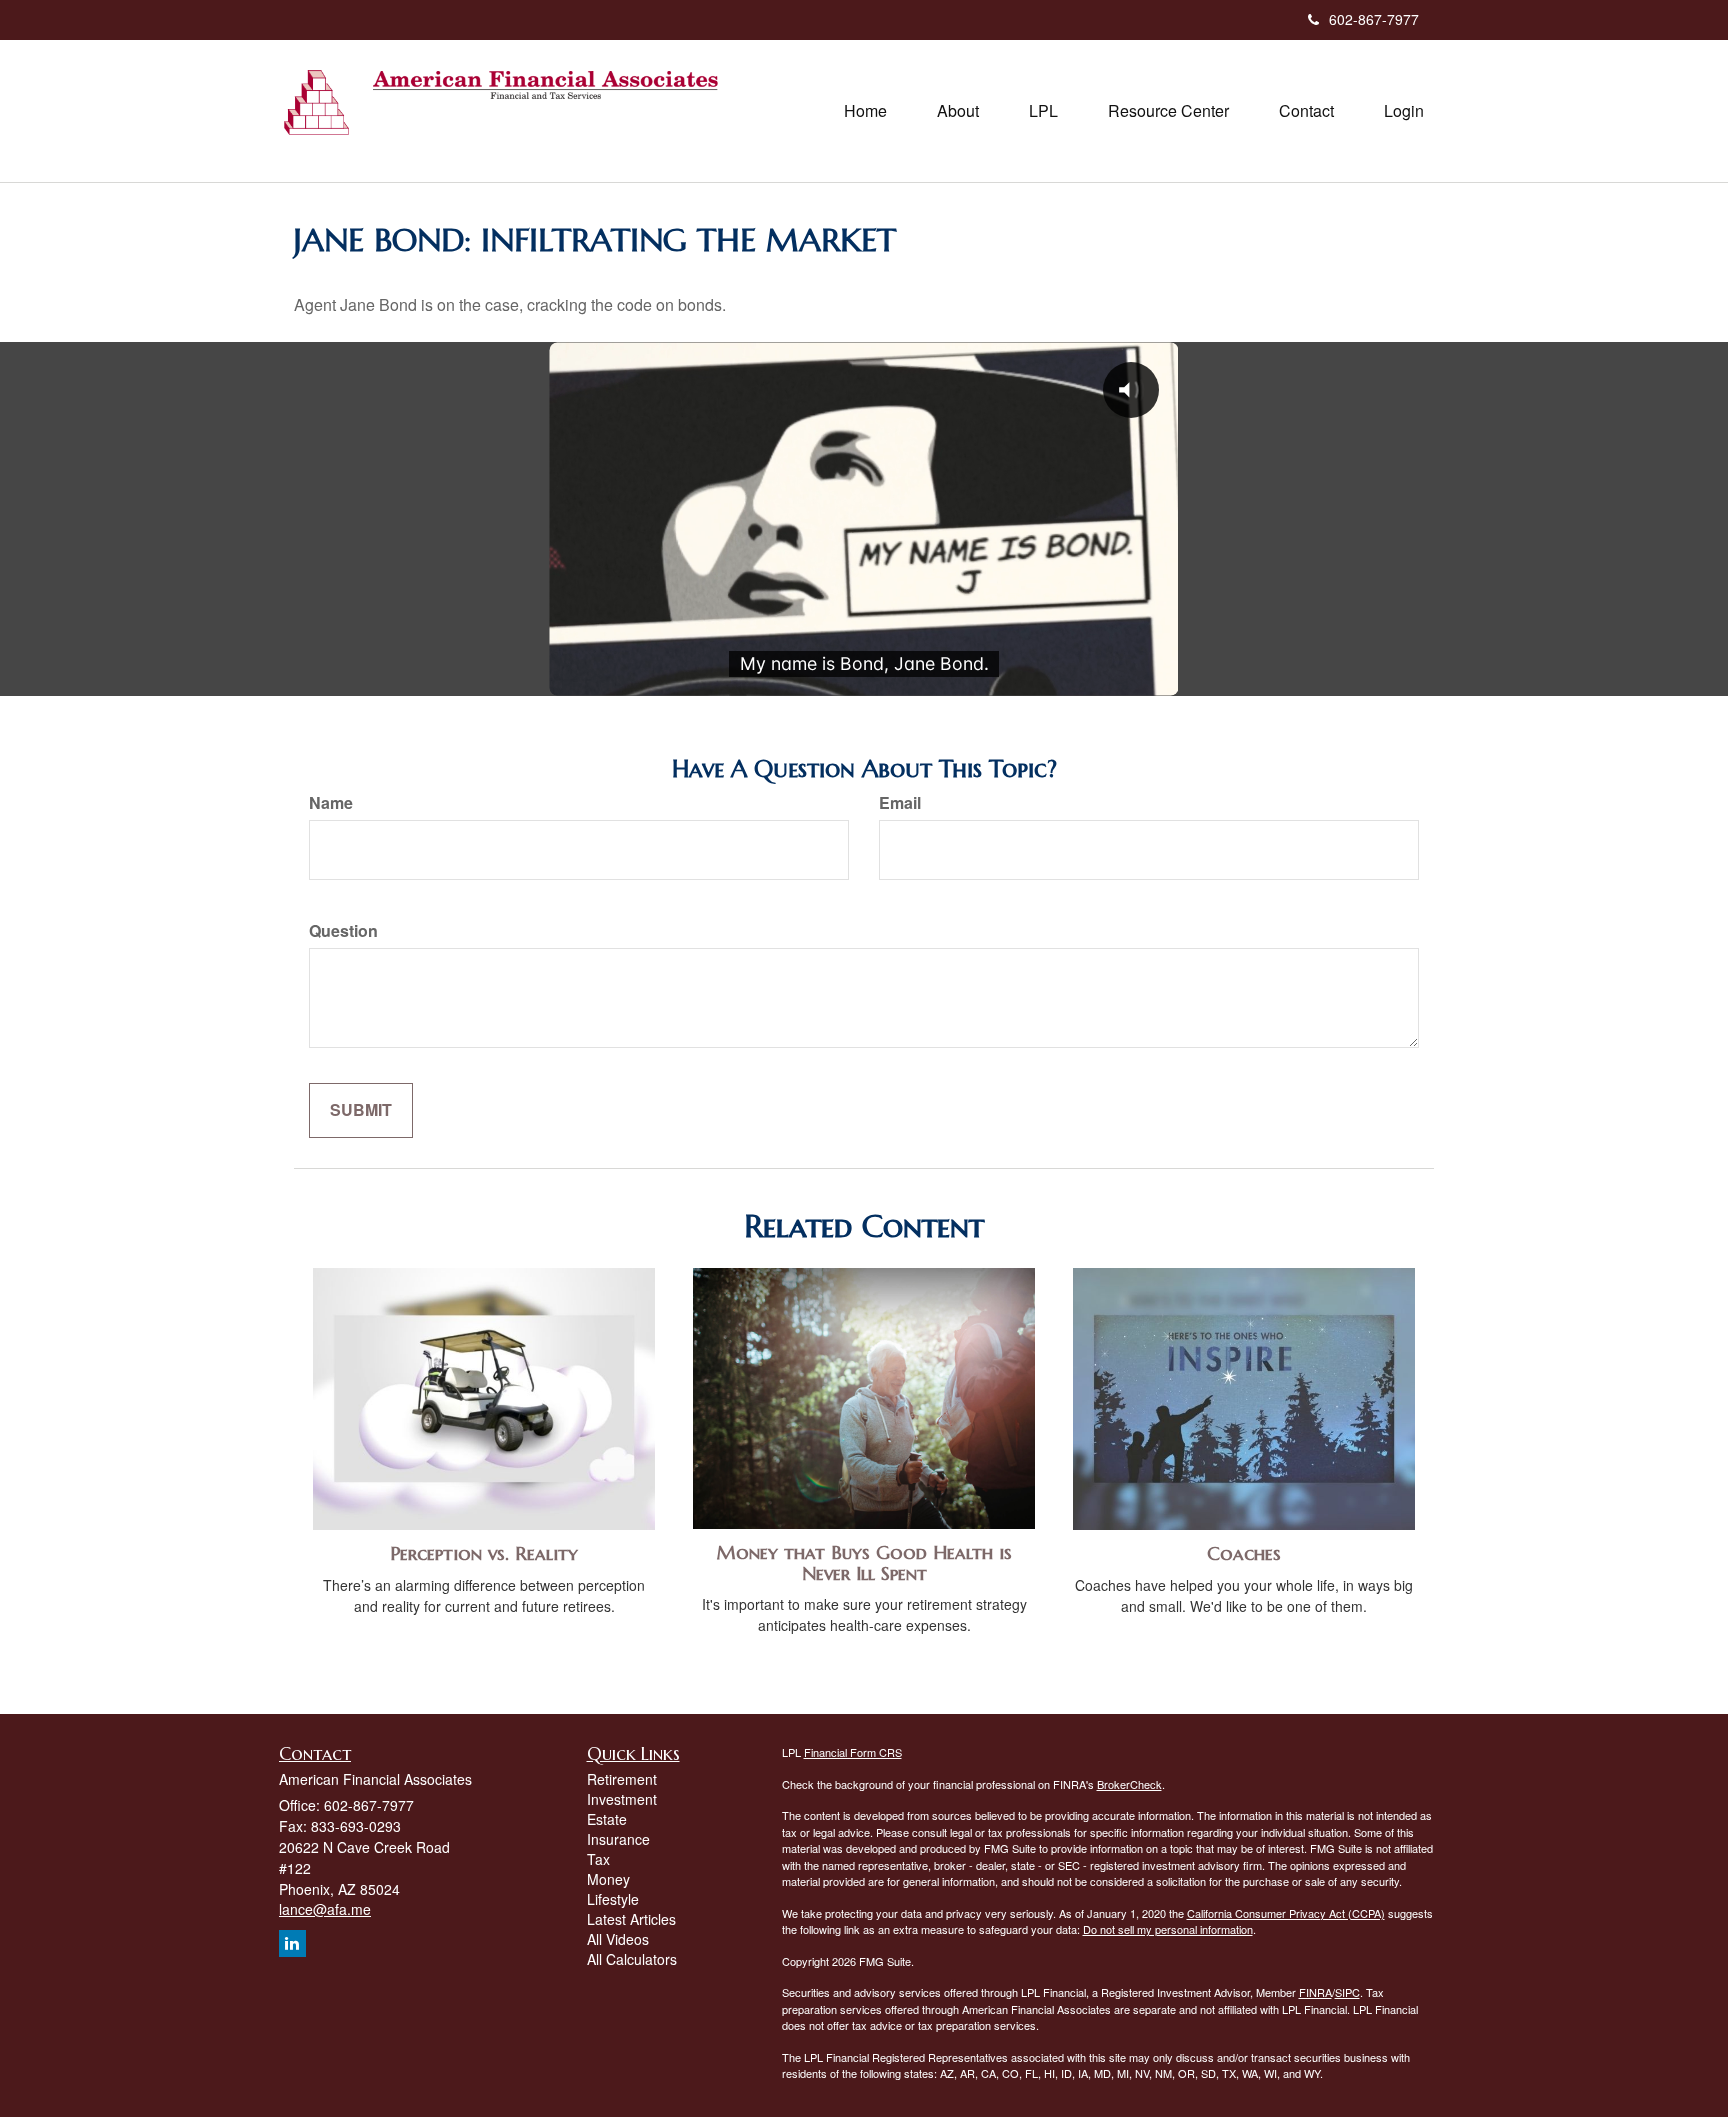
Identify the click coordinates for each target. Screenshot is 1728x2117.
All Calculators (632, 1959)
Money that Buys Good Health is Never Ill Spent (864, 1563)
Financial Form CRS (853, 1752)
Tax (598, 1859)
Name (331, 803)
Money (608, 1879)
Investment (622, 1799)
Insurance (618, 1839)
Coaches (1244, 1553)
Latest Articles (631, 1919)
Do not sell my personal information (1168, 1929)
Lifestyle (613, 1899)
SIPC (1347, 1992)
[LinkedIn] (292, 1943)
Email (900, 803)
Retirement (622, 1779)
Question (343, 931)
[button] (958, 111)
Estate (607, 1819)
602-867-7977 (1374, 19)
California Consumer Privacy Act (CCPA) (1286, 1913)
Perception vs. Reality (484, 1553)
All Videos (618, 1939)
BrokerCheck (1129, 1784)
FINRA (1315, 1992)
